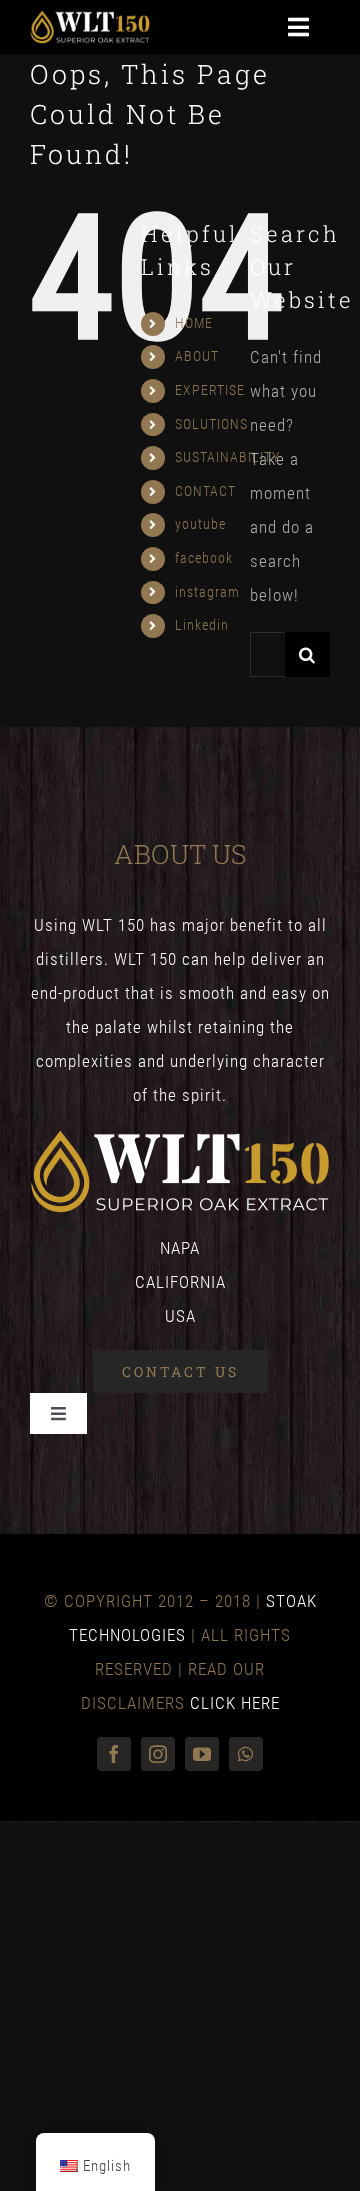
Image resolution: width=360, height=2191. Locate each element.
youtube (200, 524)
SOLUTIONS (211, 424)
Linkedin (202, 625)
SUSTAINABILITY (227, 457)
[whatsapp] (246, 1754)
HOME (194, 323)
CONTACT (205, 491)
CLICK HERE (235, 1703)
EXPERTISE (210, 390)
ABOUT (197, 356)
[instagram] (158, 1754)
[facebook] (114, 1754)
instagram (207, 592)
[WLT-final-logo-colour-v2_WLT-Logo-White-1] (90, 18)
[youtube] (202, 1754)
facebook (204, 558)
